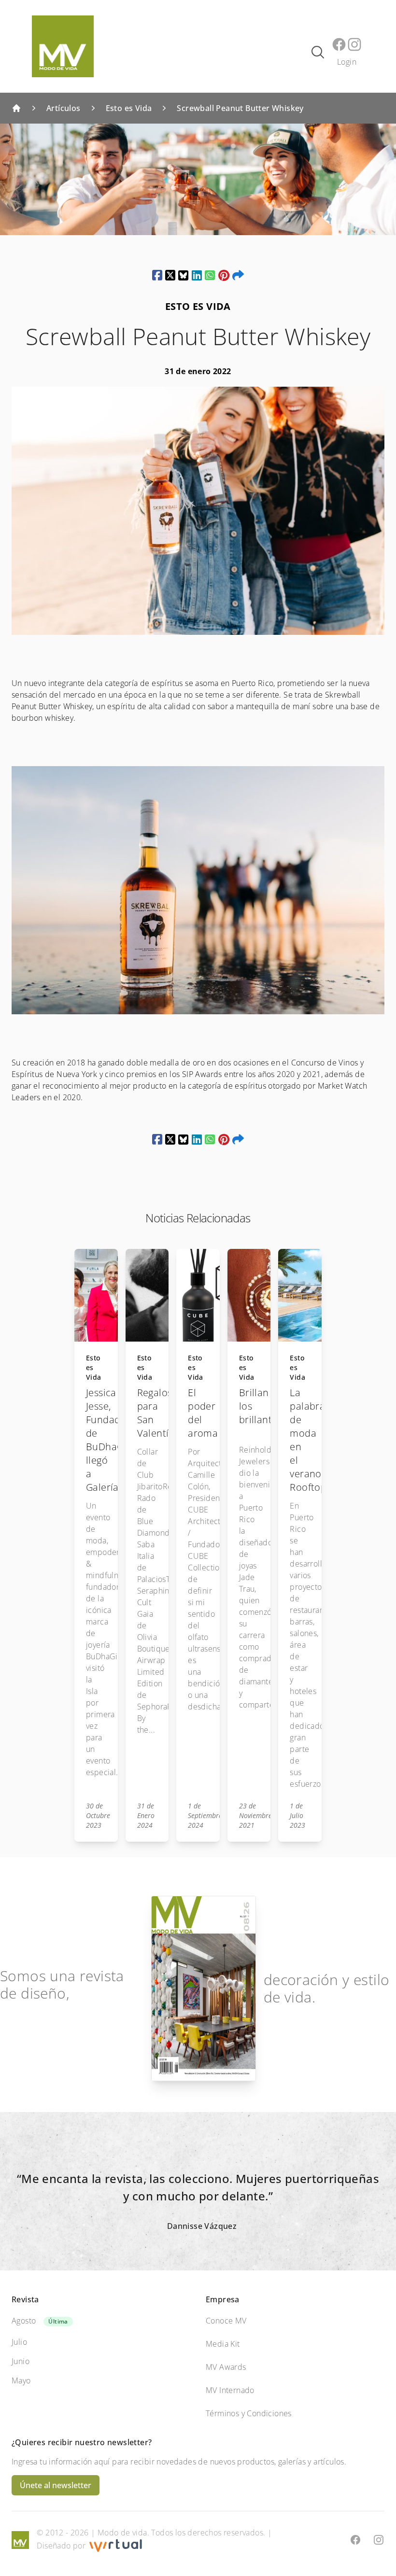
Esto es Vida (129, 108)
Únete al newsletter (56, 2485)
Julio (19, 2342)
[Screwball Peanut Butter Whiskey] (157, 275)
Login (347, 62)
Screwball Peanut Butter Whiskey (240, 108)
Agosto (24, 2321)
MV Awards (226, 2367)
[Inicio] (16, 108)
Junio (21, 2361)
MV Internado (230, 2390)
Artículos (64, 108)
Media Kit (223, 2344)
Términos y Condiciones (249, 2413)
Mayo (21, 2380)
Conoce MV (226, 2321)
